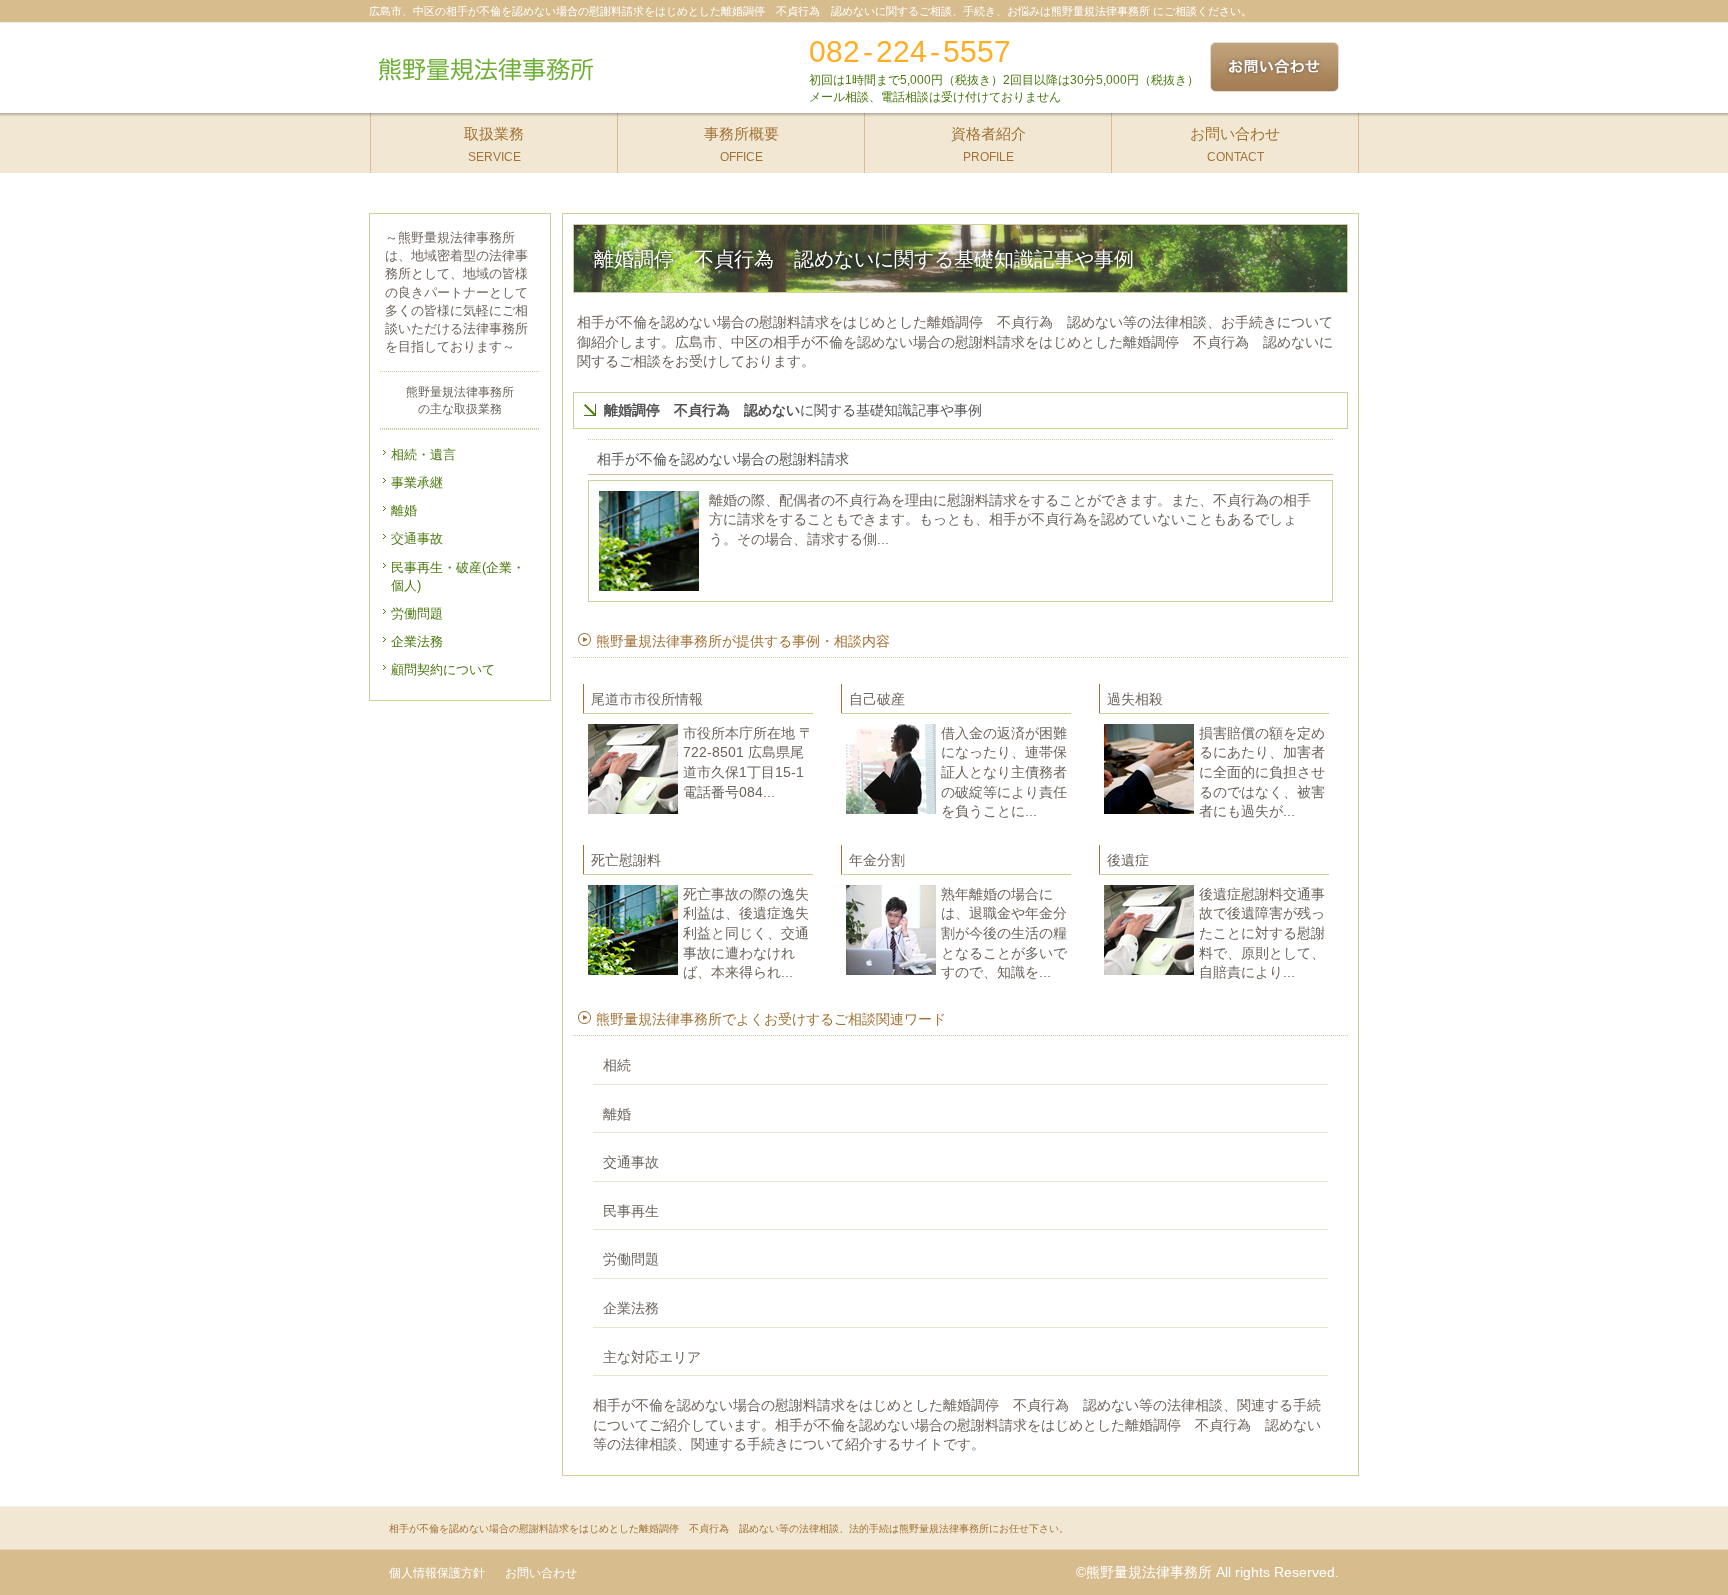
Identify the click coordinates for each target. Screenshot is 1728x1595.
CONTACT (1235, 144)
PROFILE (988, 144)
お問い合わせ (541, 1573)
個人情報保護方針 (437, 1573)
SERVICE (494, 144)
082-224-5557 (910, 51)
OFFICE (741, 144)
